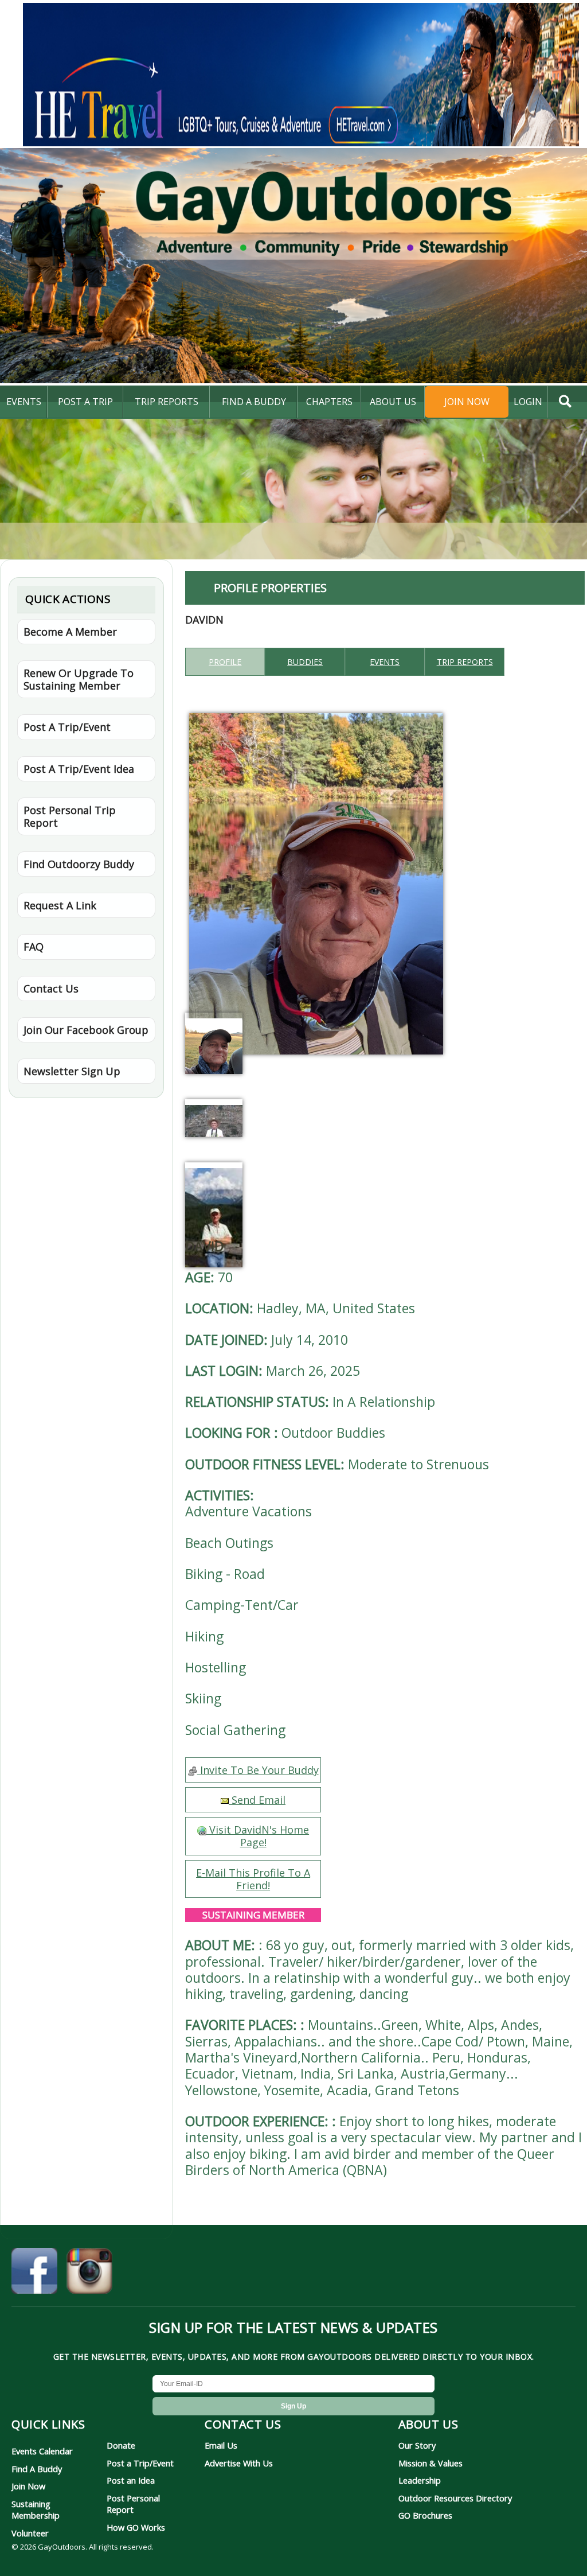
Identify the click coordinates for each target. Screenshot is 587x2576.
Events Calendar (42, 2451)
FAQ (34, 947)
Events (24, 402)
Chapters (329, 402)
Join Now (467, 402)
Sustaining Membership (36, 2509)
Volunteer (30, 2533)
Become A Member (70, 632)
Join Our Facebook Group (86, 1030)
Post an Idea (131, 2480)
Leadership (420, 2480)
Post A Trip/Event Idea (79, 769)
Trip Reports (167, 402)
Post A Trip (85, 402)
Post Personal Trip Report (70, 816)
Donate (121, 2445)
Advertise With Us (239, 2463)
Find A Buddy (37, 2469)
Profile (225, 662)
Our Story (417, 2445)
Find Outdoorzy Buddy (79, 864)
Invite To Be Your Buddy (258, 1770)
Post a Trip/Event (140, 2463)
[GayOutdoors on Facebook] (34, 2273)
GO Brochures (425, 2515)
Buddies (305, 662)
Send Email (257, 1800)
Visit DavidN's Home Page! (258, 1836)
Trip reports (465, 662)
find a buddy (254, 402)
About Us (393, 402)
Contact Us (51, 989)
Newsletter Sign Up (72, 1071)
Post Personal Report (133, 2504)
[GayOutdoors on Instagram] (89, 2273)
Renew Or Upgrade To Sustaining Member (79, 679)
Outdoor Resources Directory (455, 2498)
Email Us (221, 2445)
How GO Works (136, 2527)
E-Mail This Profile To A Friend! (253, 1879)
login (528, 402)
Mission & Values (431, 2463)
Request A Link (60, 905)
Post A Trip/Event (67, 727)
